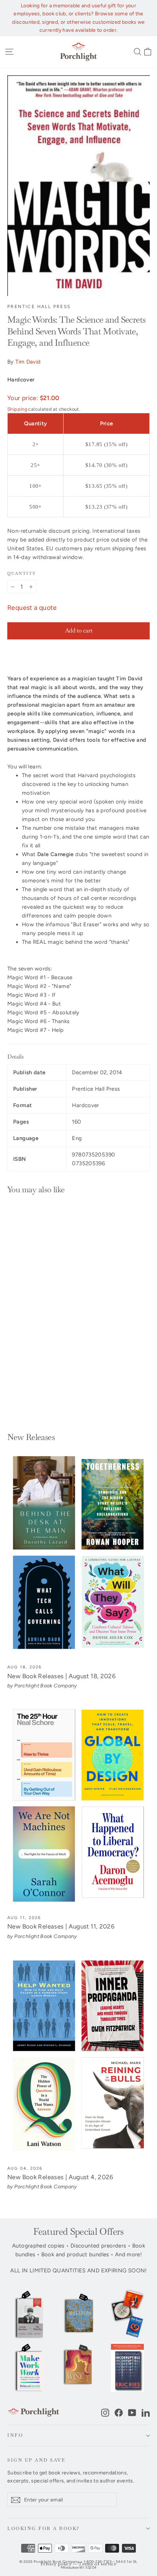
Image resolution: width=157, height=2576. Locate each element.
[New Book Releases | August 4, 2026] (78, 2057)
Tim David (28, 362)
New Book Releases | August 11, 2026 (61, 1926)
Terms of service (97, 2564)
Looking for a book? (44, 2528)
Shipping (17, 409)
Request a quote (32, 608)
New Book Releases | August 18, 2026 (62, 1676)
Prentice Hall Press (39, 307)
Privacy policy (56, 2564)
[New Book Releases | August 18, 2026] (78, 1555)
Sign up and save (36, 2460)
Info (15, 2435)
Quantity (22, 573)
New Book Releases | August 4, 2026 (60, 2177)
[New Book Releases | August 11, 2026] (78, 1806)
